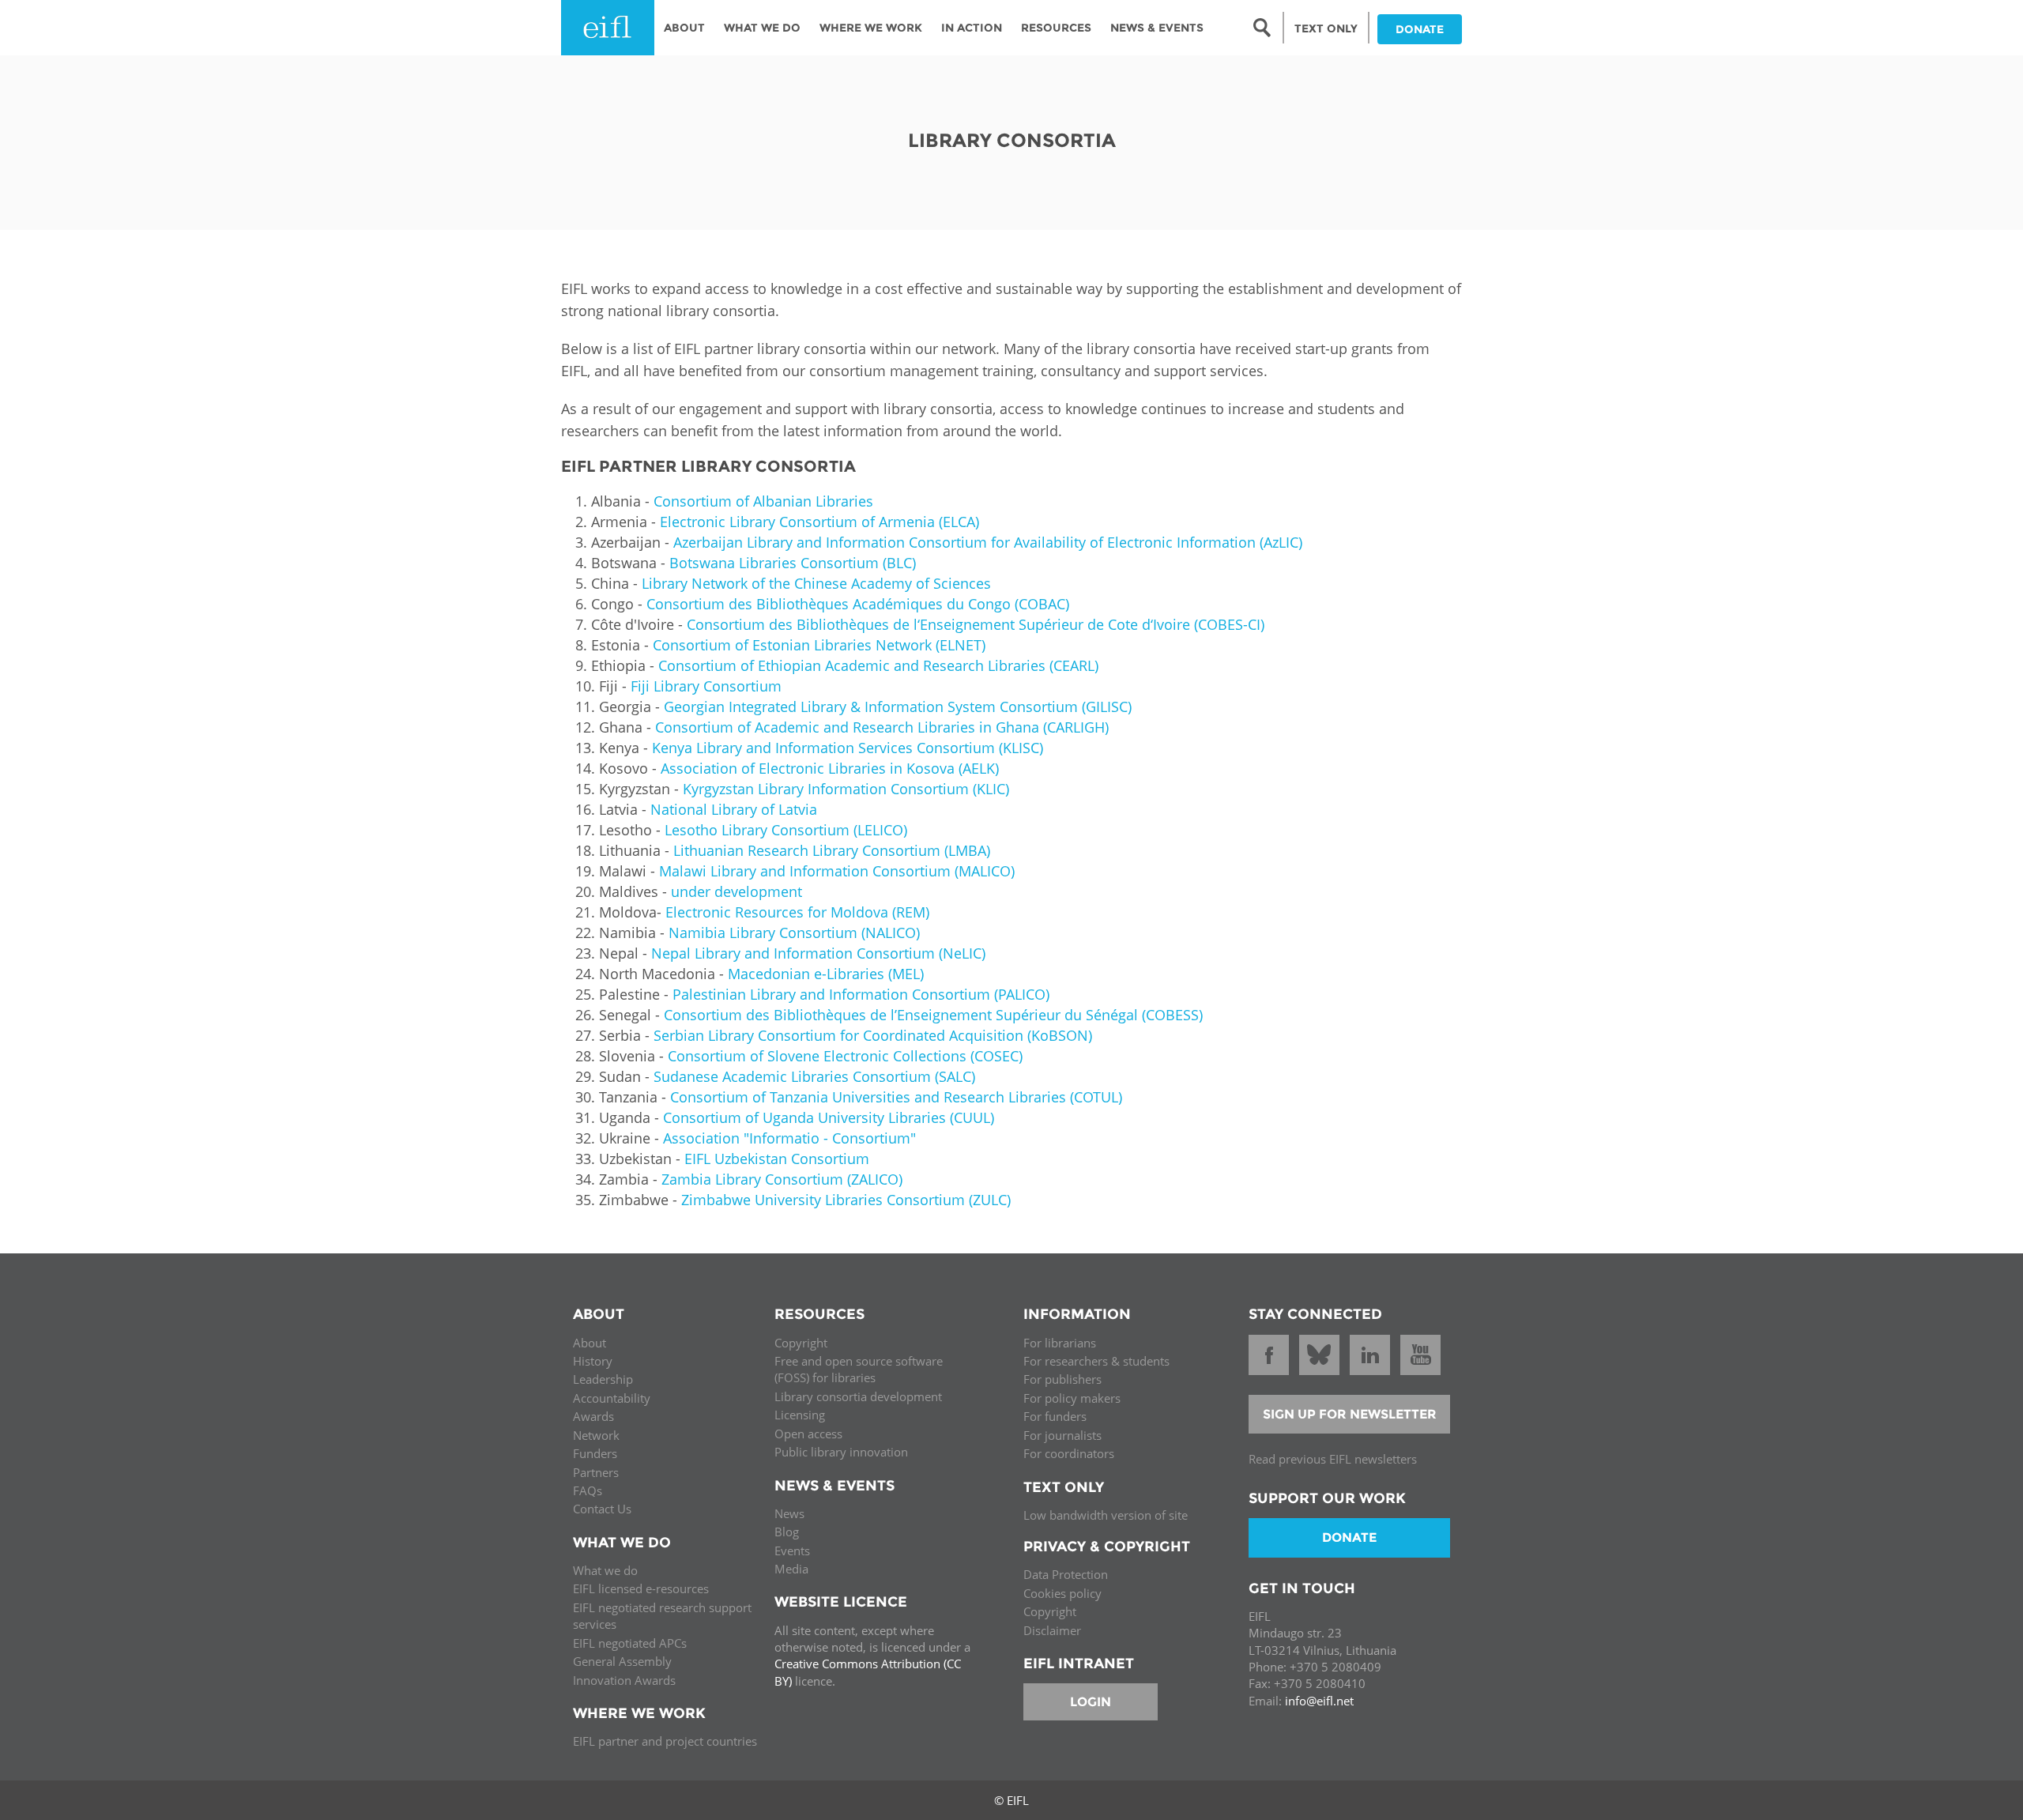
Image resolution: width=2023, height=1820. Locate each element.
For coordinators (1069, 1453)
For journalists (1062, 1435)
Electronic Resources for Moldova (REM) (797, 912)
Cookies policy (1062, 1593)
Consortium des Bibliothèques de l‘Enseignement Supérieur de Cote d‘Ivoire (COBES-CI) (976, 624)
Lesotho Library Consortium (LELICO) (786, 830)
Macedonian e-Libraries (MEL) (826, 974)
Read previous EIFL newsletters (1333, 1459)
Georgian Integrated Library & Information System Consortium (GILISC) (898, 707)
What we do (605, 1570)
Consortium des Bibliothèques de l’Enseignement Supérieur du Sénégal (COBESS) (933, 1015)
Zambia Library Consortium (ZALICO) (782, 1179)
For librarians (1060, 1343)
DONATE (1420, 29)
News (789, 1513)
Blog (787, 1532)
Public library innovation (841, 1452)
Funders (595, 1453)
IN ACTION (972, 28)
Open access (808, 1434)
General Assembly (622, 1661)
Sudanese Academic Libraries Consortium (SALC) (814, 1076)
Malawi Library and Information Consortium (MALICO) (837, 871)
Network (596, 1435)
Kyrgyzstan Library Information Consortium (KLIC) (846, 789)
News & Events (1157, 28)
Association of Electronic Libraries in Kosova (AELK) (830, 768)
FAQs (588, 1490)
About (684, 28)
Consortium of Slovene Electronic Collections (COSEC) (845, 1056)
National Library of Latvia (734, 809)
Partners (596, 1472)
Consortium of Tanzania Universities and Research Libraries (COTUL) (894, 1097)
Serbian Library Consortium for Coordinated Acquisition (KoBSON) (873, 1035)
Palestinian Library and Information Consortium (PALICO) (861, 994)
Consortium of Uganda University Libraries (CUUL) (829, 1117)
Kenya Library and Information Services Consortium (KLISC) (846, 748)
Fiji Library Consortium (706, 686)
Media (791, 1569)
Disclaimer (1052, 1630)
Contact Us (602, 1509)
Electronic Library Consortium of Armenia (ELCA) (819, 522)
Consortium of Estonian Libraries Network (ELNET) (819, 645)
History (593, 1361)
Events (792, 1551)
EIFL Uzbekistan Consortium (777, 1159)
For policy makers (1072, 1398)
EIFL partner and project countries (665, 1741)
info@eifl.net (1319, 1701)
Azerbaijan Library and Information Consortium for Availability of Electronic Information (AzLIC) (988, 542)
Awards (593, 1416)
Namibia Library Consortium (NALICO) (794, 933)
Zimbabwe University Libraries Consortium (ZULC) (846, 1200)
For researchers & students (1096, 1361)
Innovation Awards (624, 1680)
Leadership (603, 1379)
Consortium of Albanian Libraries (763, 501)
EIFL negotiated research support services (662, 1616)
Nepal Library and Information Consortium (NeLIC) (818, 953)
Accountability (612, 1398)
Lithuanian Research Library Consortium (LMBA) (832, 850)
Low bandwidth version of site (1106, 1515)
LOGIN (1091, 1702)
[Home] (608, 28)
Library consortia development (858, 1396)
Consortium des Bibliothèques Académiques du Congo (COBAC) (858, 604)
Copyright (801, 1343)
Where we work (871, 28)
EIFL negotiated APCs (630, 1643)
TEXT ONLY (1326, 28)
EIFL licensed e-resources (641, 1588)
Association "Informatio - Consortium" (789, 1138)
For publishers (1062, 1379)
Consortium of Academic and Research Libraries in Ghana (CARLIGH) (882, 727)
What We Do (762, 28)
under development (736, 891)
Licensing (800, 1415)
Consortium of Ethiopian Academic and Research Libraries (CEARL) (878, 665)
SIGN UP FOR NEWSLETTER (1350, 1414)
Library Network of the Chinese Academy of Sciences (816, 583)
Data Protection (1066, 1574)
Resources (1056, 28)
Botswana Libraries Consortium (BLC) (793, 563)
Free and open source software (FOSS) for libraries (859, 1369)
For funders (1055, 1416)
